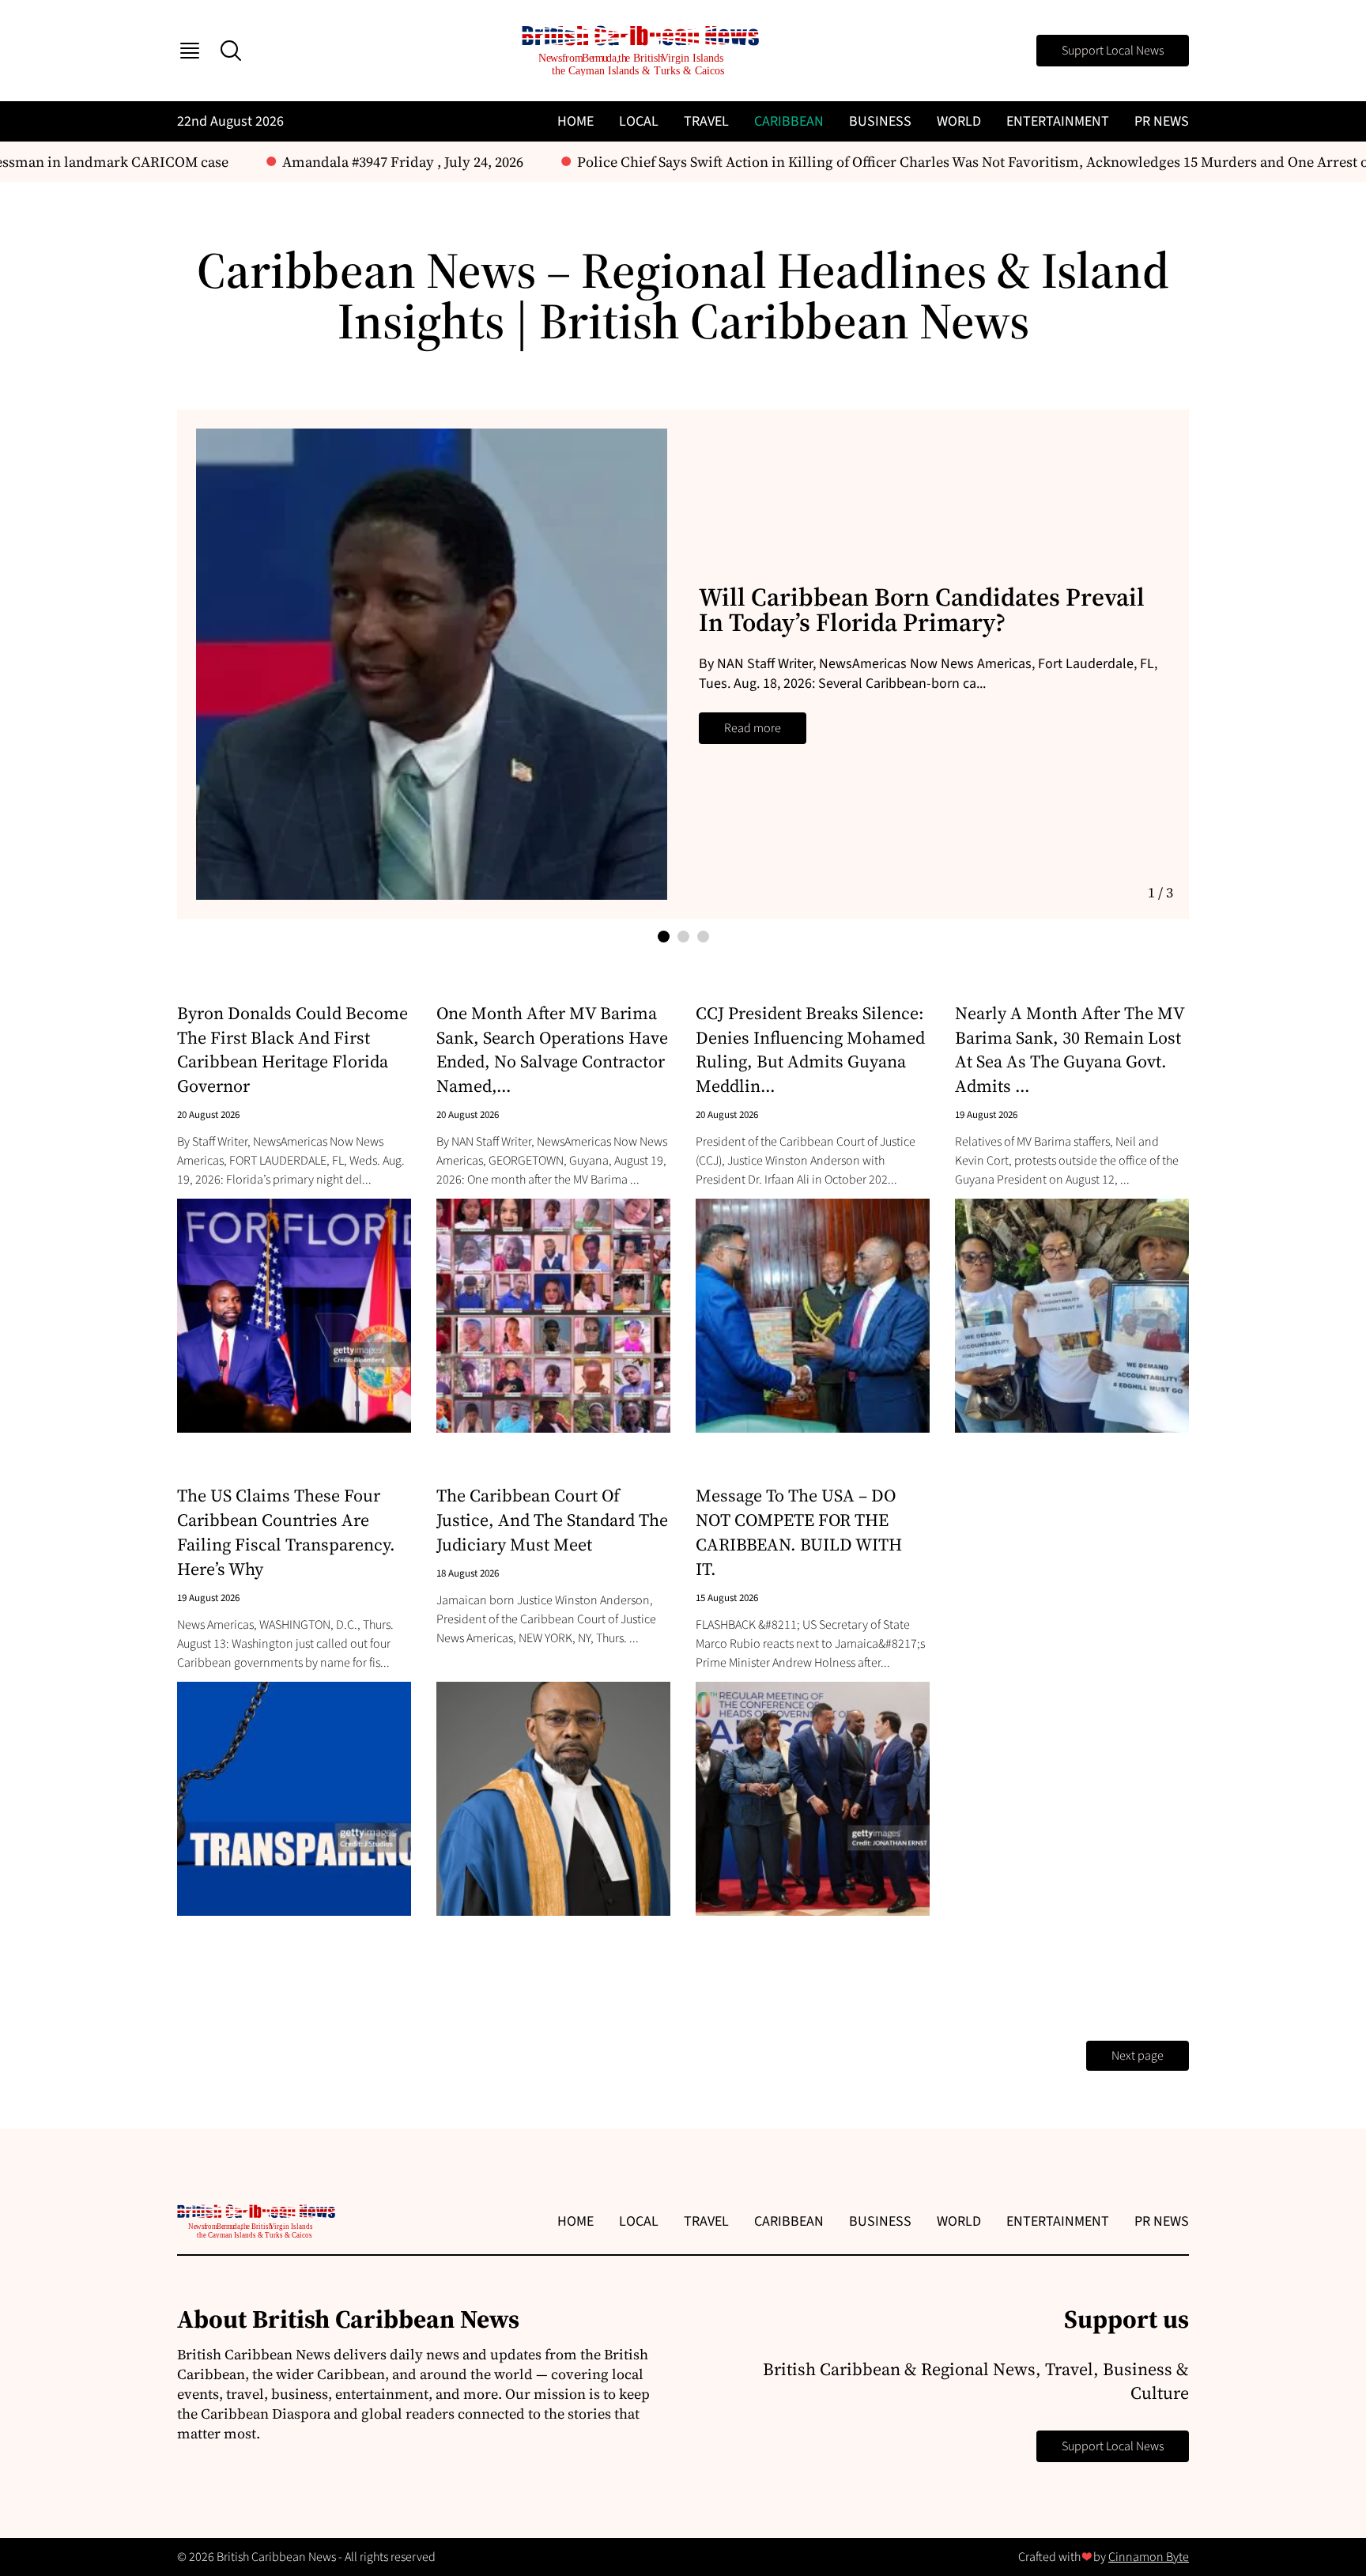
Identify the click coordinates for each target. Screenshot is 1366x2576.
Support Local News (1113, 51)
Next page (1138, 2056)
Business (880, 121)
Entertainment (1058, 121)
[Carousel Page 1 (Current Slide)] (664, 937)
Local (639, 121)
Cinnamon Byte (1149, 2557)
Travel (706, 121)
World (959, 121)
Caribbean (789, 121)
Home (575, 121)
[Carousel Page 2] (683, 937)
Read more (753, 728)
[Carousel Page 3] (703, 937)
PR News (1162, 121)
